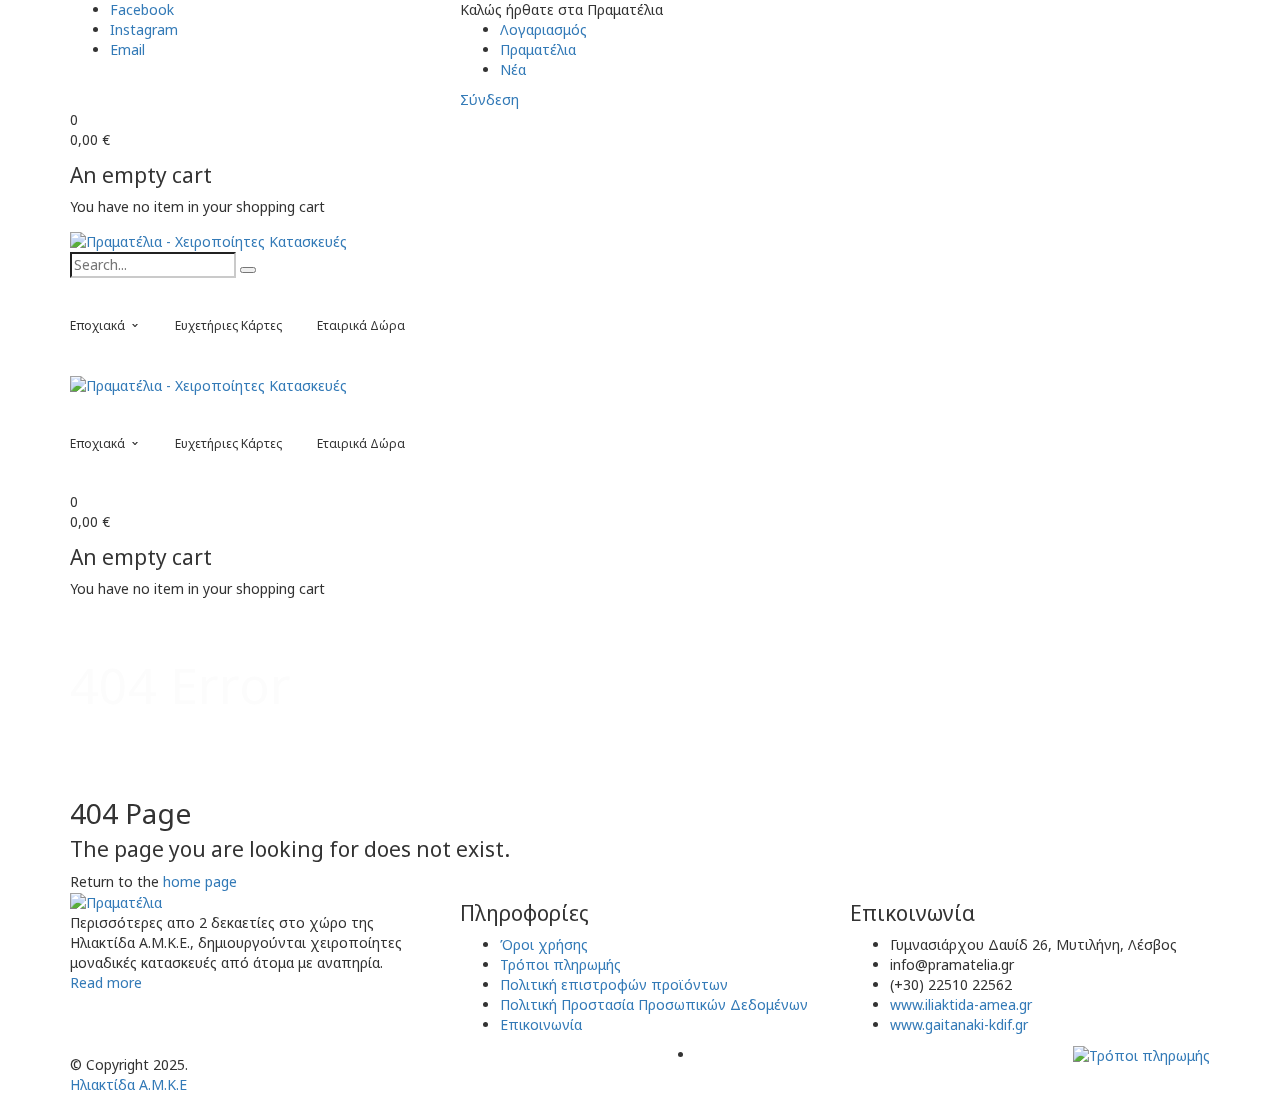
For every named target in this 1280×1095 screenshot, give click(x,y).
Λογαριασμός (543, 29)
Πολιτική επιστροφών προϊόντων (614, 984)
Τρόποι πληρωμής (560, 964)
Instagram (144, 29)
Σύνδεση (489, 99)
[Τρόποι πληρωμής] (1141, 1054)
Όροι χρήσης (544, 944)
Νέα (513, 69)
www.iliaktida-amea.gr (961, 1004)
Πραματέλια (538, 49)
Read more (106, 982)
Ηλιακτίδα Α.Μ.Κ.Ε (128, 1084)
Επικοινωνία (541, 1024)
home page (200, 881)
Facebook (142, 9)
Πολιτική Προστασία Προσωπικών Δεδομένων (654, 1004)
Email (127, 49)
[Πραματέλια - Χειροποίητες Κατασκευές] (208, 240)
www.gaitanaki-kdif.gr (959, 1024)
